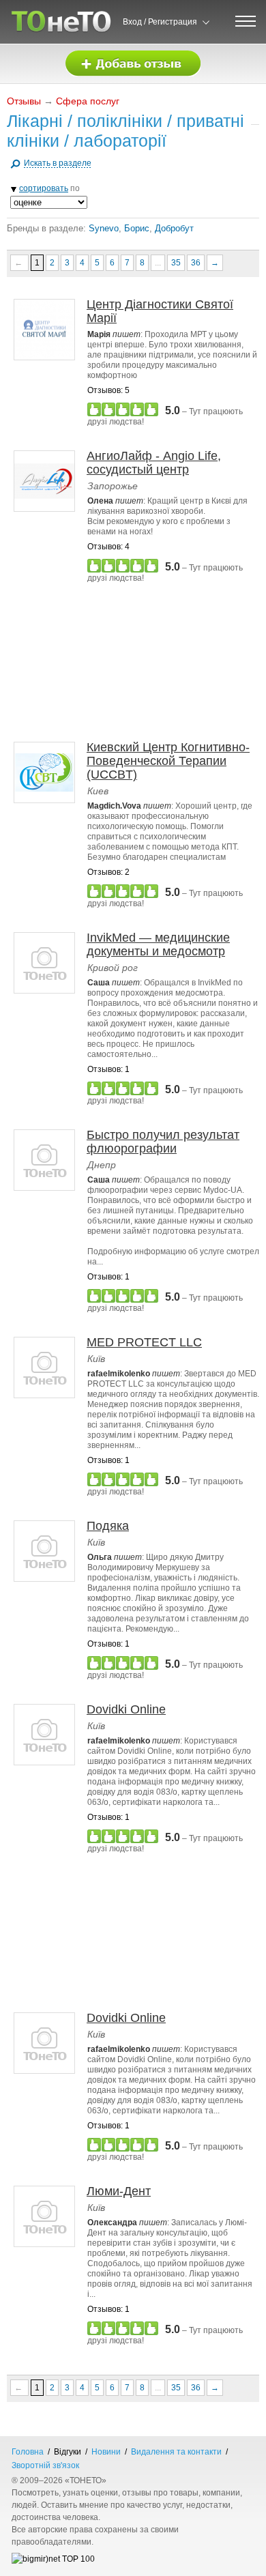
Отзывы (24, 101)
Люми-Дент (119, 2191)
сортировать (44, 188)
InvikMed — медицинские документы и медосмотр (158, 944)
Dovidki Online (126, 1709)
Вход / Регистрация (160, 22)
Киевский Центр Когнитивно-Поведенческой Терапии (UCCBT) (168, 761)
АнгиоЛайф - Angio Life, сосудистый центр (154, 463)
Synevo (104, 228)
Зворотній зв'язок (45, 2465)
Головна (28, 2452)
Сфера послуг (88, 101)
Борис (137, 228)
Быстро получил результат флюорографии (163, 1142)
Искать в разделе (58, 163)
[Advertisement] (136, 662)
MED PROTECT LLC (144, 1342)
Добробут (174, 228)
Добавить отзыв (133, 64)
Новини (106, 2452)
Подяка (108, 1526)
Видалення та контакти (176, 2452)
